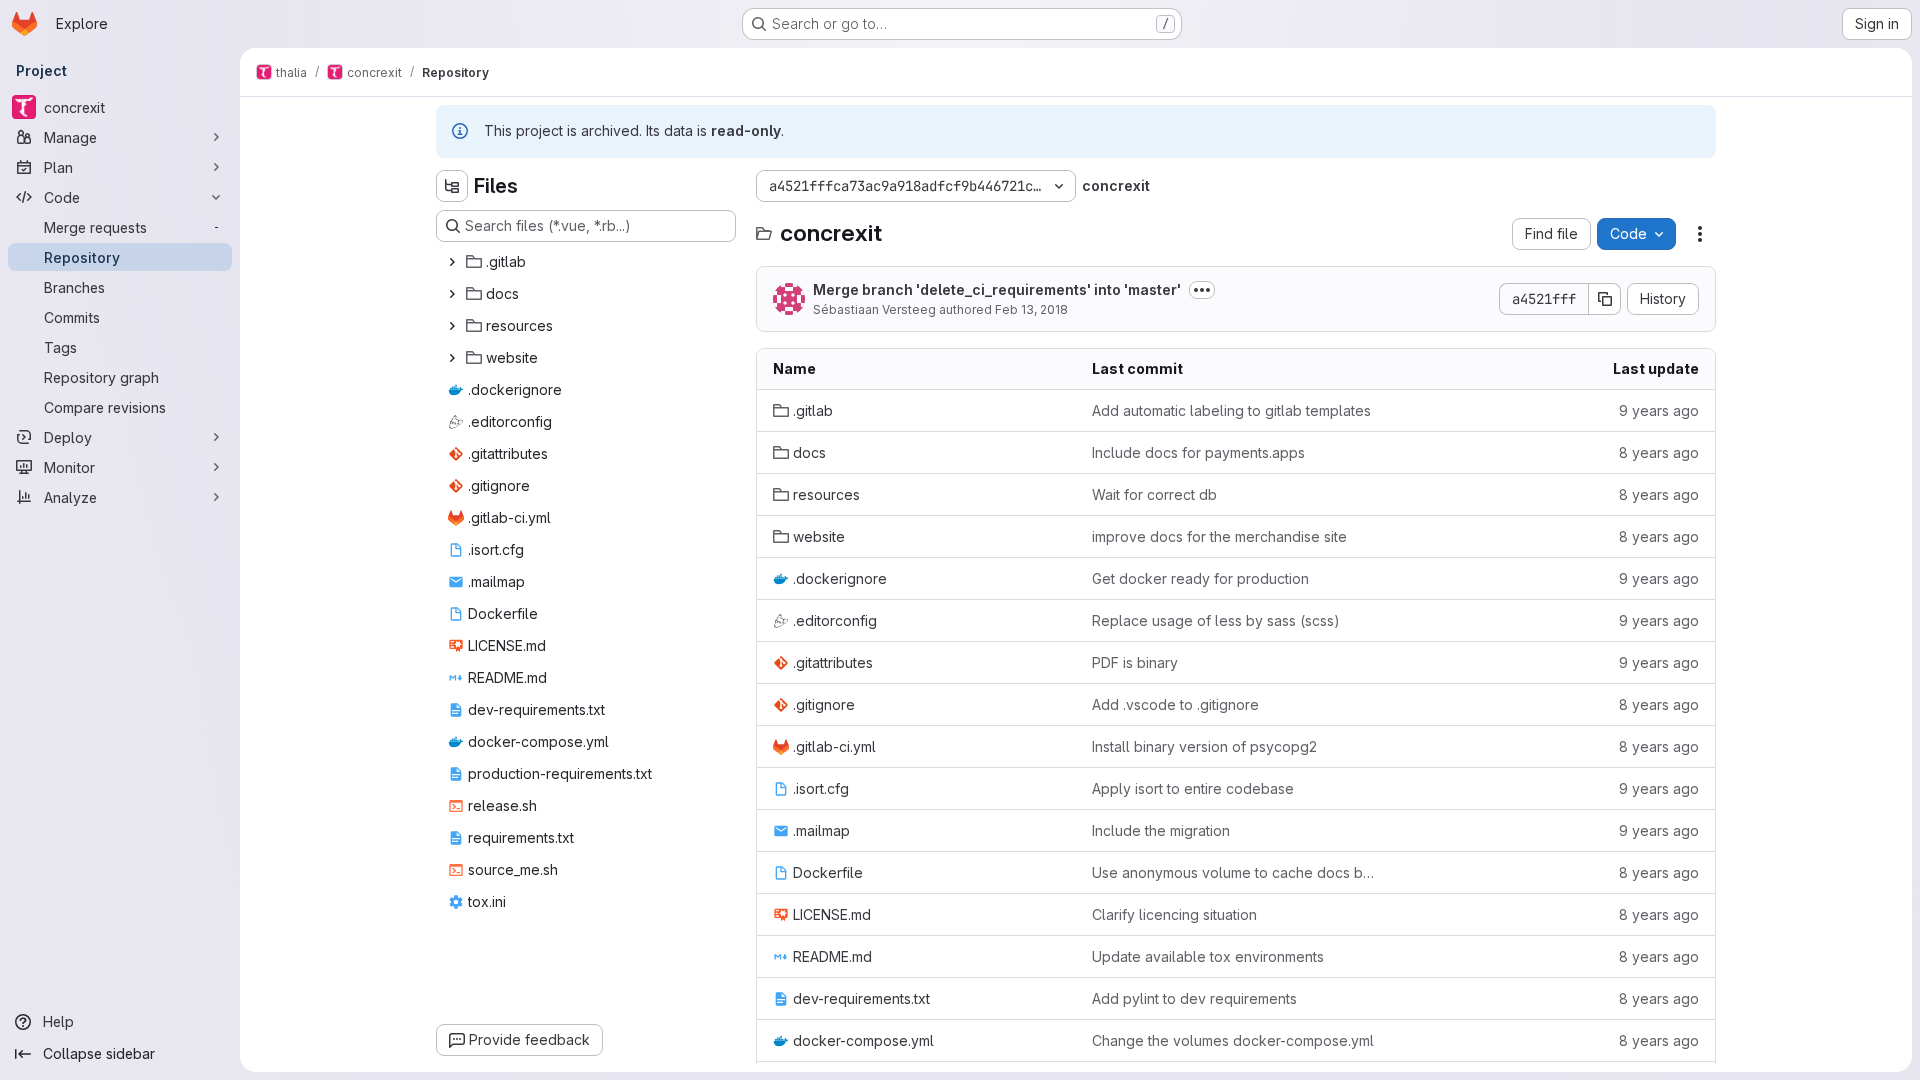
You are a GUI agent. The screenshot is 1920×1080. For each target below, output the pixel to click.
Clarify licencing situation (1174, 914)
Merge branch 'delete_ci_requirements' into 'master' (997, 289)
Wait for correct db (1154, 494)
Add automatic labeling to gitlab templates (1231, 410)
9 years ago (1659, 410)
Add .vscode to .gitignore (1175, 704)
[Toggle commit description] (1202, 290)
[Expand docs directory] (452, 294)
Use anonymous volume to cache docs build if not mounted (1235, 872)
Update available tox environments (1208, 956)
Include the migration (1161, 830)
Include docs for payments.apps (1198, 452)
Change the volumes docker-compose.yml (1233, 1040)
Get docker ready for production (1200, 578)
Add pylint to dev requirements (1194, 998)
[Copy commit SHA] (1605, 299)
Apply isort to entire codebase (1193, 788)
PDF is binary (1135, 662)
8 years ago (1659, 452)
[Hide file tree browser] (452, 186)
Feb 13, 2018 (1031, 309)
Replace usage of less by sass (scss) (1216, 620)
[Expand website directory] (452, 358)
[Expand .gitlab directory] (452, 262)
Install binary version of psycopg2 (1204, 746)
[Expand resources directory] (452, 326)
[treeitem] (588, 262)
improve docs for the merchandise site (1219, 536)
